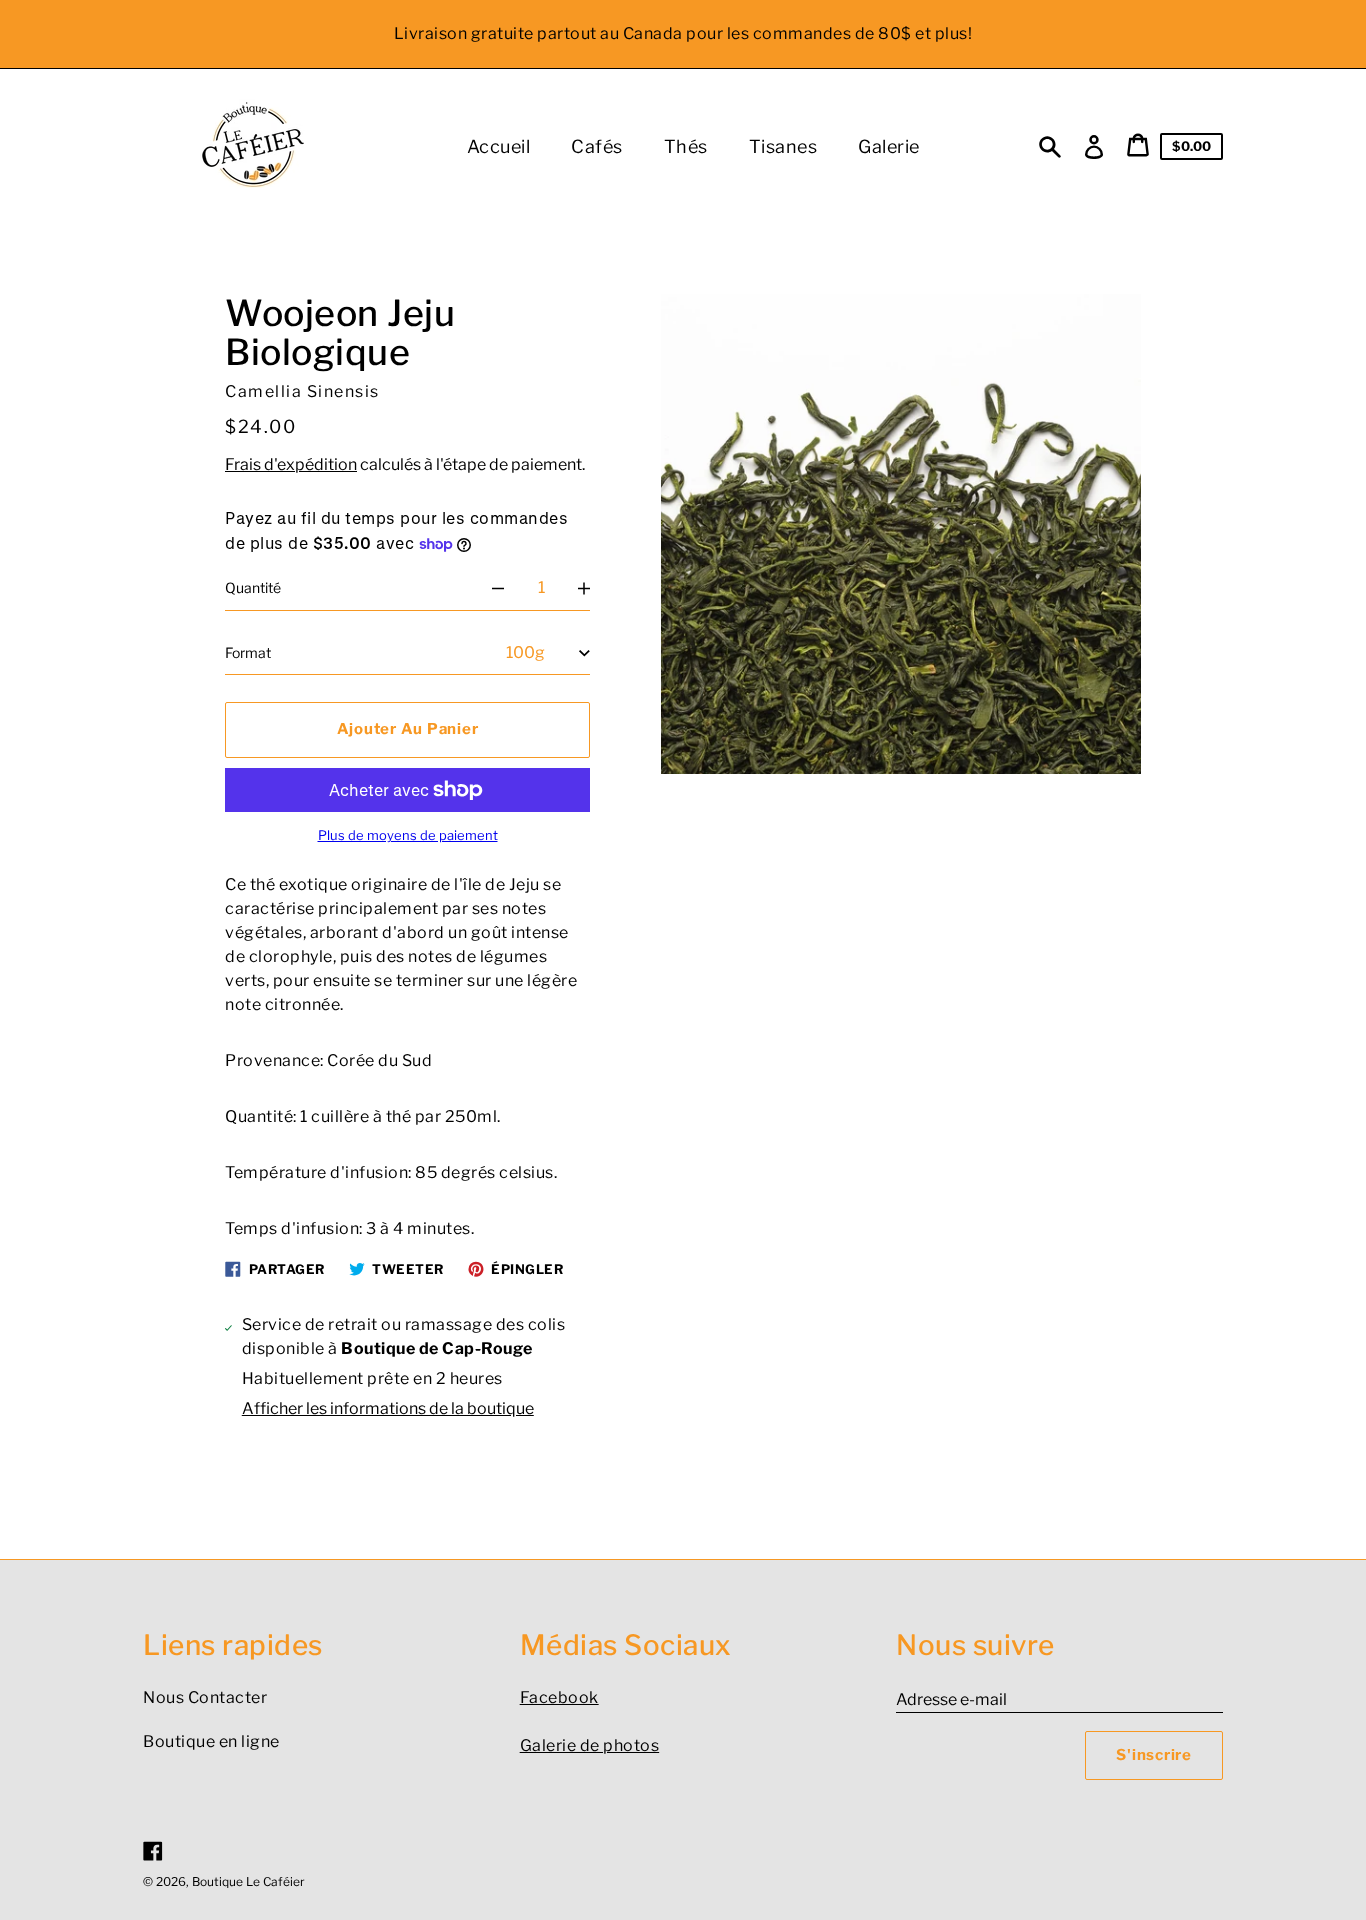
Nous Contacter (205, 1697)
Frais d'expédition (291, 464)
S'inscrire (1154, 1755)
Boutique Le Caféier (248, 1881)
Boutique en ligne (211, 1741)
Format (248, 652)
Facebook (559, 1697)
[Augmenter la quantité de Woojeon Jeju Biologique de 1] (584, 588)
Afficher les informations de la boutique (388, 1408)
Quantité (253, 587)
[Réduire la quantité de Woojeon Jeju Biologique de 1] (498, 588)
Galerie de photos (590, 1745)
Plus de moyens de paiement (408, 835)
